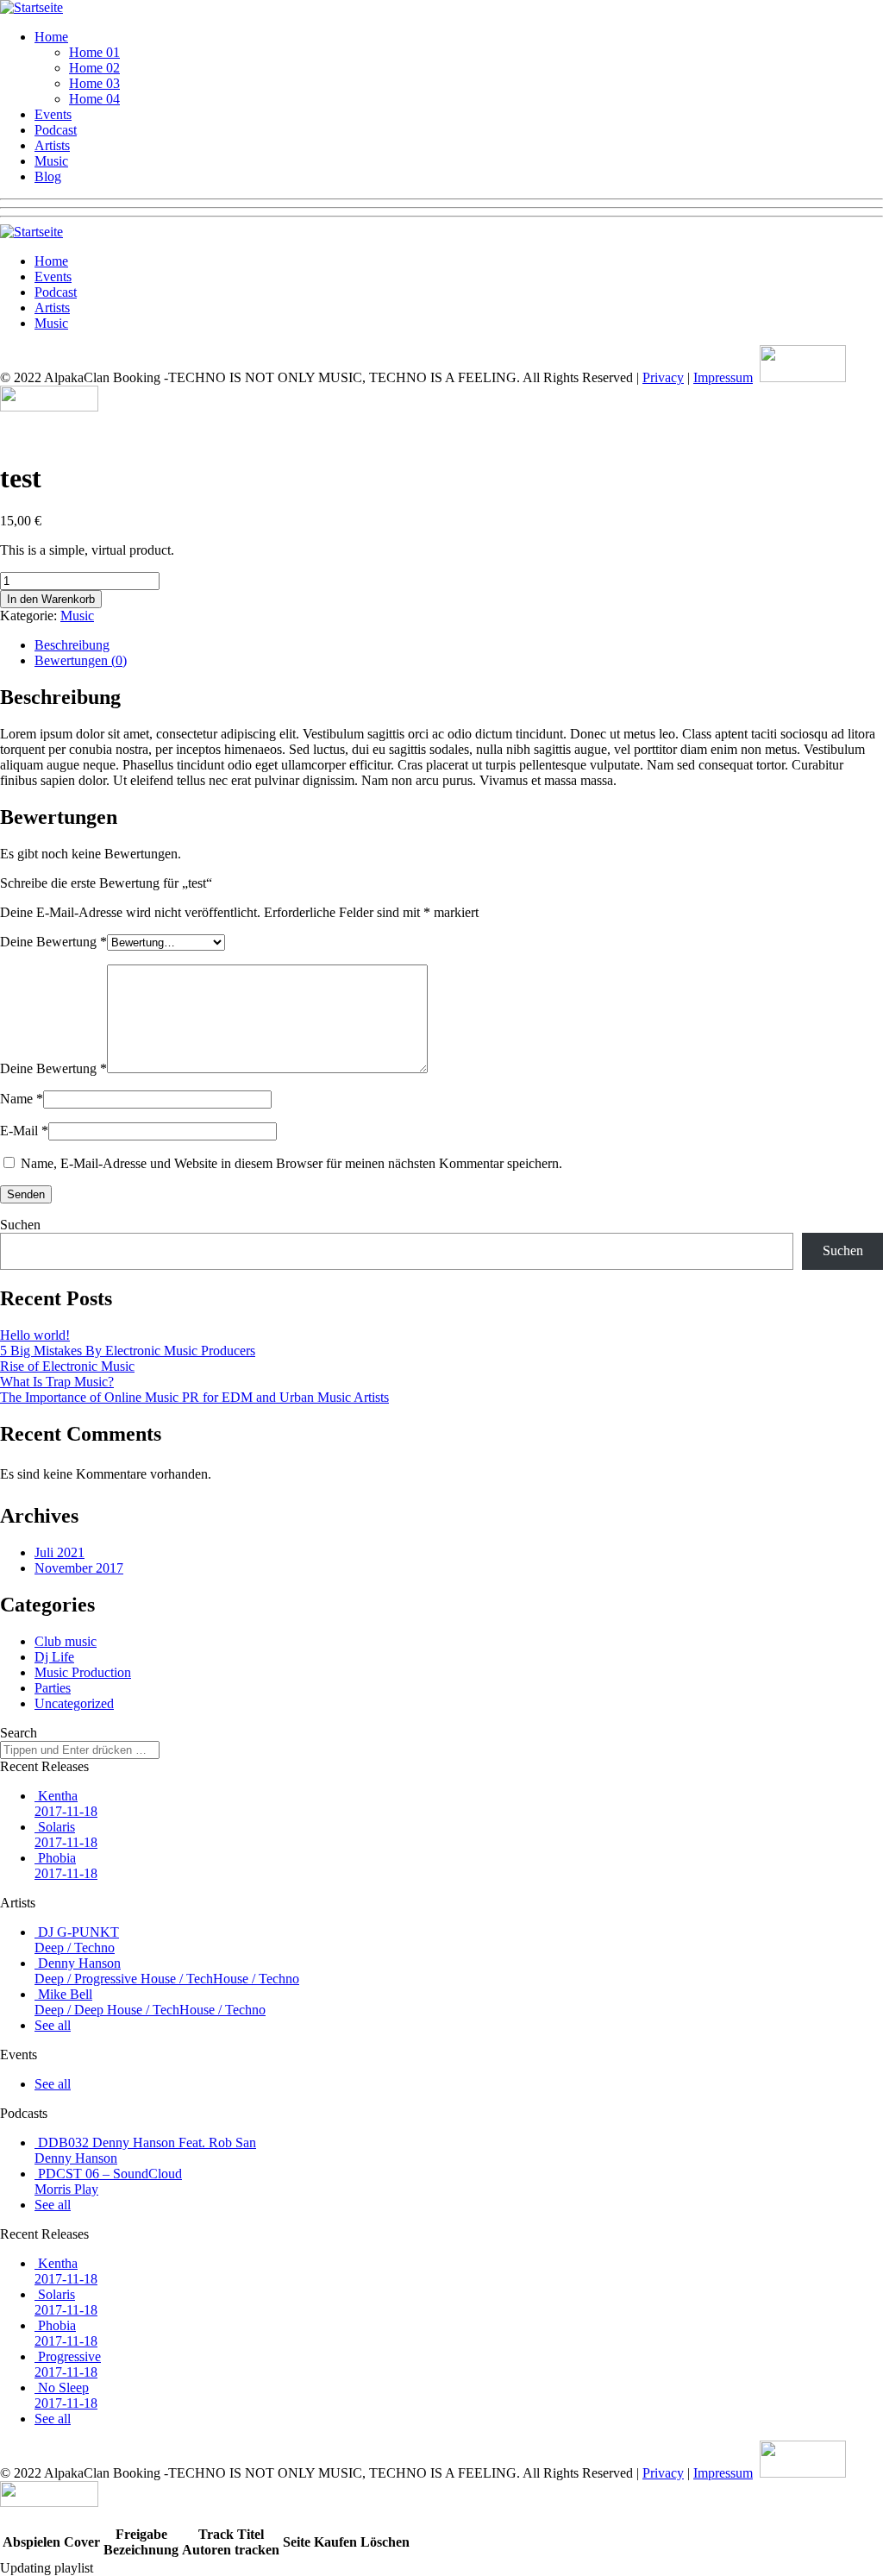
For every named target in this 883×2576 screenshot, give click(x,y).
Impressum (723, 377)
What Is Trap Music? (57, 1382)
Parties (53, 1688)
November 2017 (79, 1568)
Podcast (56, 130)
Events (53, 114)
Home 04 (94, 99)
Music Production (83, 1672)
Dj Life (54, 1657)
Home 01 (94, 52)
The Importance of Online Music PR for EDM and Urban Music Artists (194, 1397)
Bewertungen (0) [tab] (81, 660)
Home (51, 37)
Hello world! (35, 1335)
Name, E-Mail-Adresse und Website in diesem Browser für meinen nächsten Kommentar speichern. (291, 1163)
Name (22, 1099)
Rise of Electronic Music (67, 1366)
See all (53, 2025)
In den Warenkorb (51, 599)
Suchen (20, 1225)
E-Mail (24, 1131)
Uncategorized (74, 1703)
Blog (48, 176)
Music (51, 161)
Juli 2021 (59, 1552)
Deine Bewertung (53, 942)
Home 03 (94, 83)
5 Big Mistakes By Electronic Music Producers (128, 1351)
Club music (66, 1641)
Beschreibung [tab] (72, 645)
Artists (52, 145)
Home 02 (94, 68)
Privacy (663, 377)
